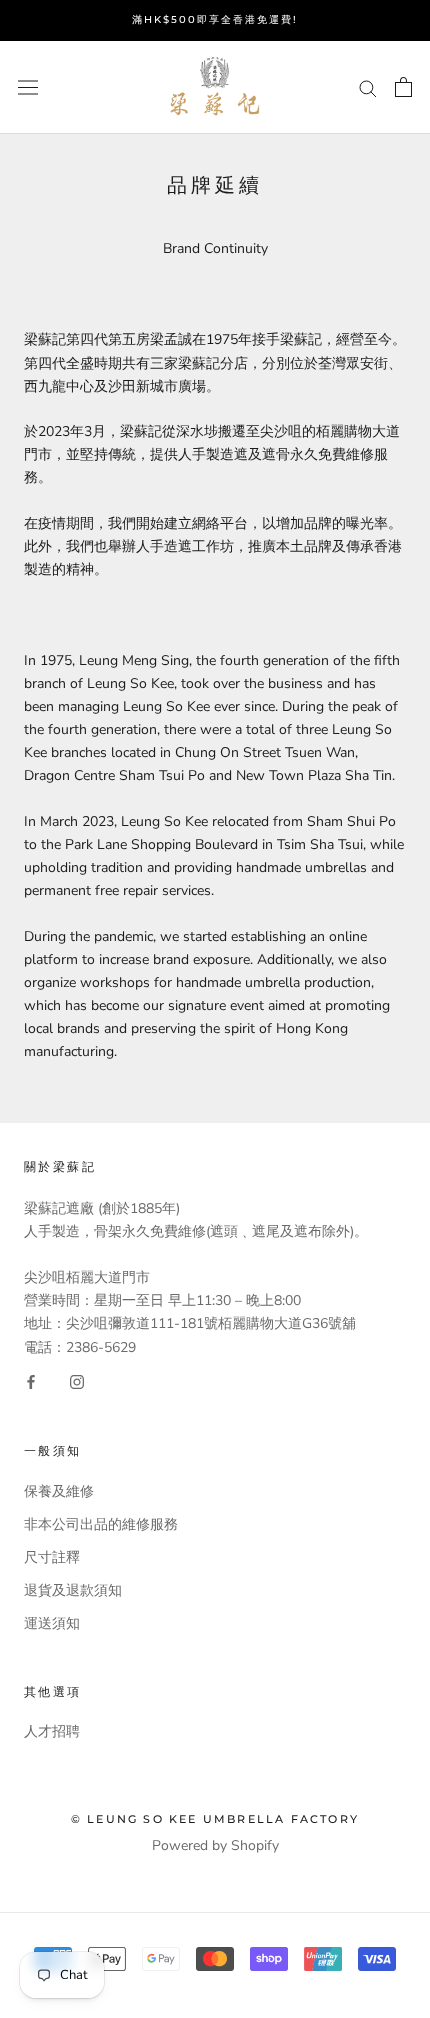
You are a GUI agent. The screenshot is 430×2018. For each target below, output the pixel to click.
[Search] (368, 87)
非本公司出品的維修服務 (101, 1524)
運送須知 (52, 1623)
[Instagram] (77, 1381)
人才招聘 (52, 1731)
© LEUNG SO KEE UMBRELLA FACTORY (215, 1819)
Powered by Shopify (215, 1845)
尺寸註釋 (52, 1557)
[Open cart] (403, 87)
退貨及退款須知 (73, 1590)
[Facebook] (31, 1381)
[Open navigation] (28, 87)
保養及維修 (59, 1491)
